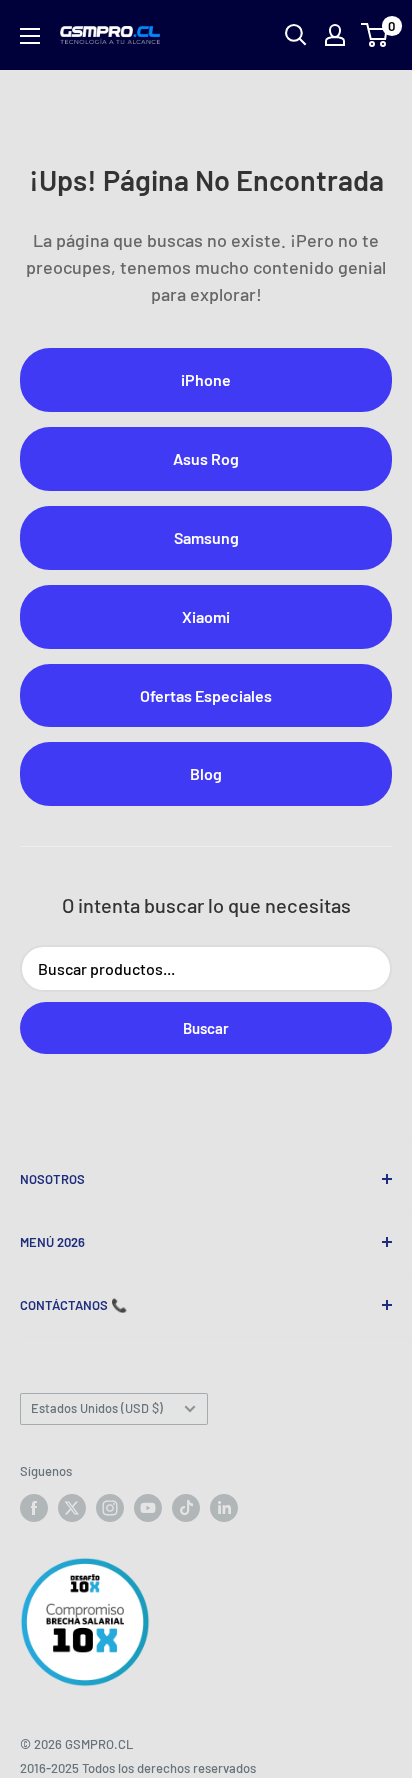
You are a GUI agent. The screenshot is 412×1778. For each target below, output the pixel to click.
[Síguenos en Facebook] (34, 1508)
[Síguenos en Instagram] (110, 1508)
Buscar (206, 1028)
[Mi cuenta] (335, 35)
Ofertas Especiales (206, 695)
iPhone (206, 379)
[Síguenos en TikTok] (186, 1508)
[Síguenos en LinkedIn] (224, 1508)
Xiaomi (206, 616)
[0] (375, 35)
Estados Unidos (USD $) (97, 1408)
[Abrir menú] (30, 36)
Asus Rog (206, 458)
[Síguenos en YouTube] (148, 1508)
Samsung (206, 537)
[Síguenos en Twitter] (72, 1508)
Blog (206, 773)
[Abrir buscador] (296, 35)
